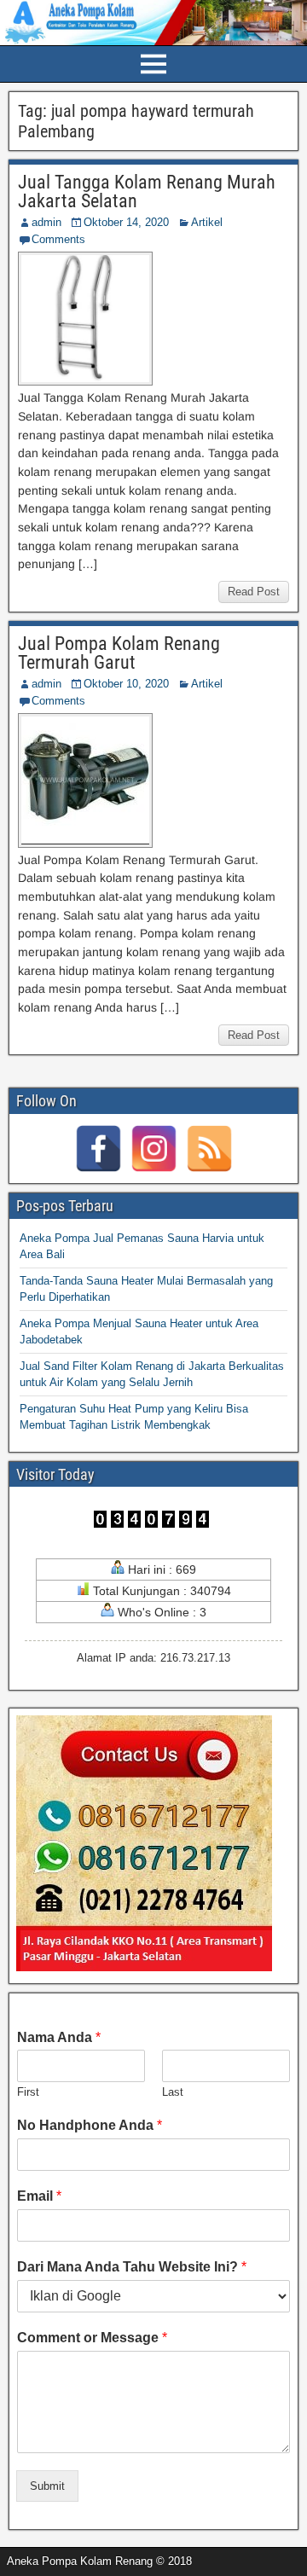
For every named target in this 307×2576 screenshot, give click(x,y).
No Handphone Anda (90, 2125)
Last (173, 2092)
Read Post (254, 592)
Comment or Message (92, 2338)
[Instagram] (154, 1149)
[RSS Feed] (209, 1149)
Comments (58, 239)
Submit (47, 2486)
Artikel (207, 222)
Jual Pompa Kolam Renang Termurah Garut (119, 653)
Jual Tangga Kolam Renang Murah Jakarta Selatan (147, 191)
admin (46, 222)
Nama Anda (59, 2037)
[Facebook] (98, 1149)
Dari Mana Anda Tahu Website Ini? (132, 2267)
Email (39, 2196)
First (28, 2092)
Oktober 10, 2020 (126, 684)
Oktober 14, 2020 (126, 222)
